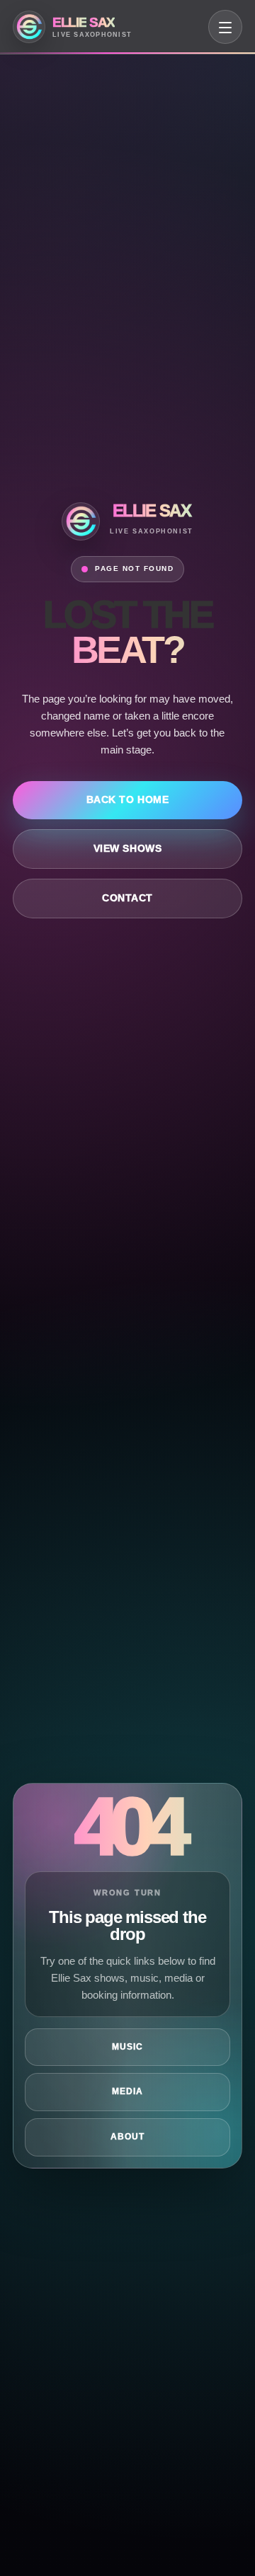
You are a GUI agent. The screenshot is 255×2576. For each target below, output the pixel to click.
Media (127, 2091)
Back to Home (127, 800)
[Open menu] (225, 27)
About (127, 2137)
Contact (127, 898)
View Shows (127, 849)
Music (127, 2047)
